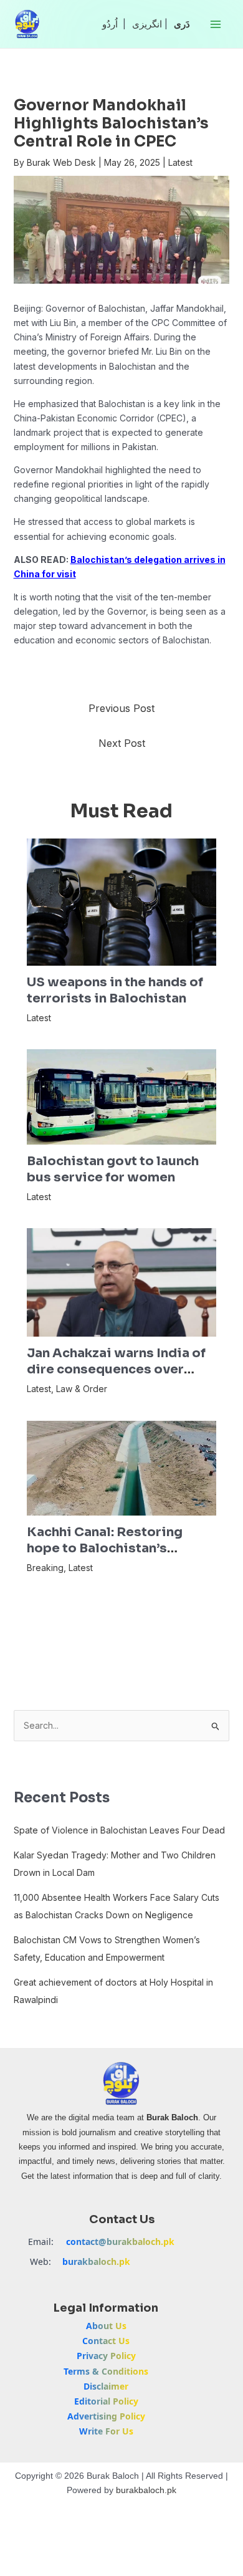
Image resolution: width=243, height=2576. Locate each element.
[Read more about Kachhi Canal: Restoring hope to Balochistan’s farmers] (122, 1467)
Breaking (45, 1568)
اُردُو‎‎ (110, 24)
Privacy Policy (106, 2356)
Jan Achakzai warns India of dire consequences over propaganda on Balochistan (116, 1369)
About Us (106, 2326)
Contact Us (106, 2341)
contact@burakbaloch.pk (120, 2242)
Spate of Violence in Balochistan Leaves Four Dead (119, 1830)
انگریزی (147, 24)
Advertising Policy (106, 2416)
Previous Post (121, 708)
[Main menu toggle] (215, 24)
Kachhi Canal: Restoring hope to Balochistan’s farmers (105, 1548)
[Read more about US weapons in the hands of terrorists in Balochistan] (122, 901)
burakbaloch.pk (96, 2261)
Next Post (122, 743)
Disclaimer (106, 2386)
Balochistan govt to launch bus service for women (113, 1169)
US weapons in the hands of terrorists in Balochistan (115, 990)
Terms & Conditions (106, 2371)
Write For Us (106, 2431)
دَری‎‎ (182, 24)
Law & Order (82, 1389)
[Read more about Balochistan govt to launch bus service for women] (122, 1096)
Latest (180, 162)
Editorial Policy (106, 2401)
